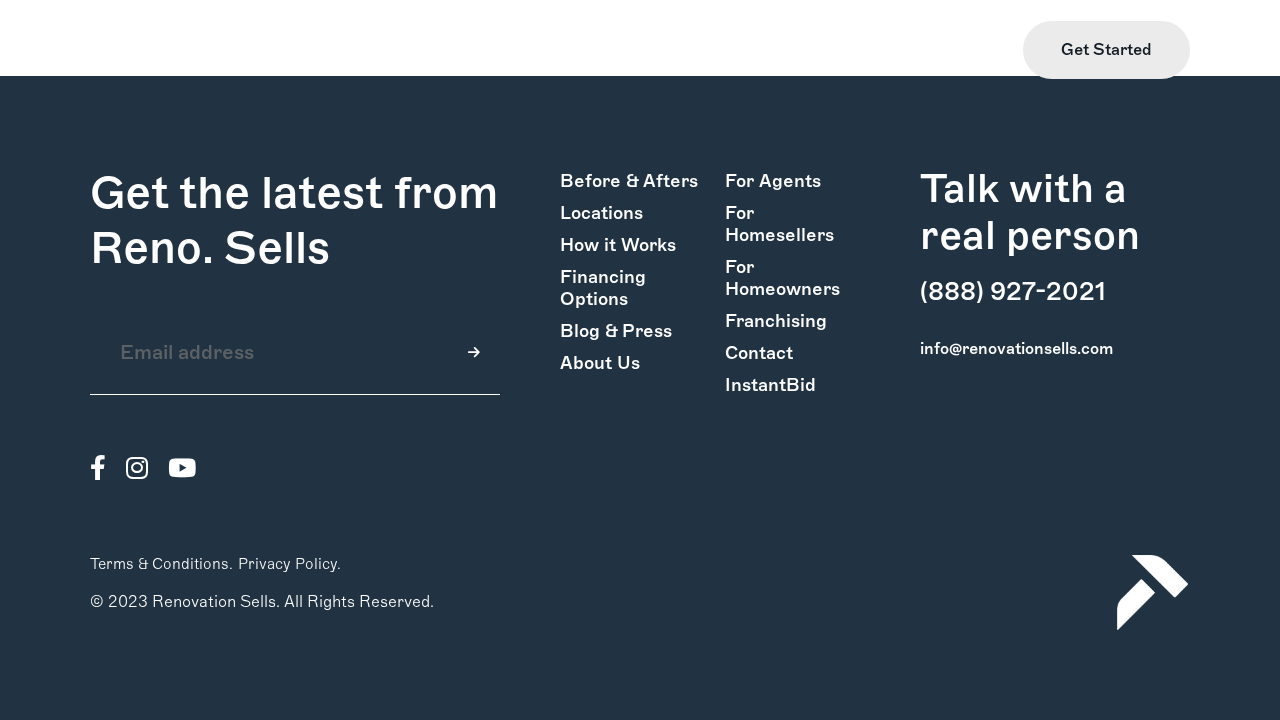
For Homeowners (782, 278)
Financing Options (603, 288)
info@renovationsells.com (1016, 348)
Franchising (776, 321)
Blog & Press (616, 331)
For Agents (773, 181)
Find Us (864, 50)
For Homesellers (779, 224)
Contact (759, 353)
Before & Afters (629, 181)
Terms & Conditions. (161, 564)
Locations (601, 213)
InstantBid (770, 385)
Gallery (240, 50)
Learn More (958, 50)
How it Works (141, 50)
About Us (600, 363)
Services (320, 50)
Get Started (1106, 49)
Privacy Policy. (289, 564)
